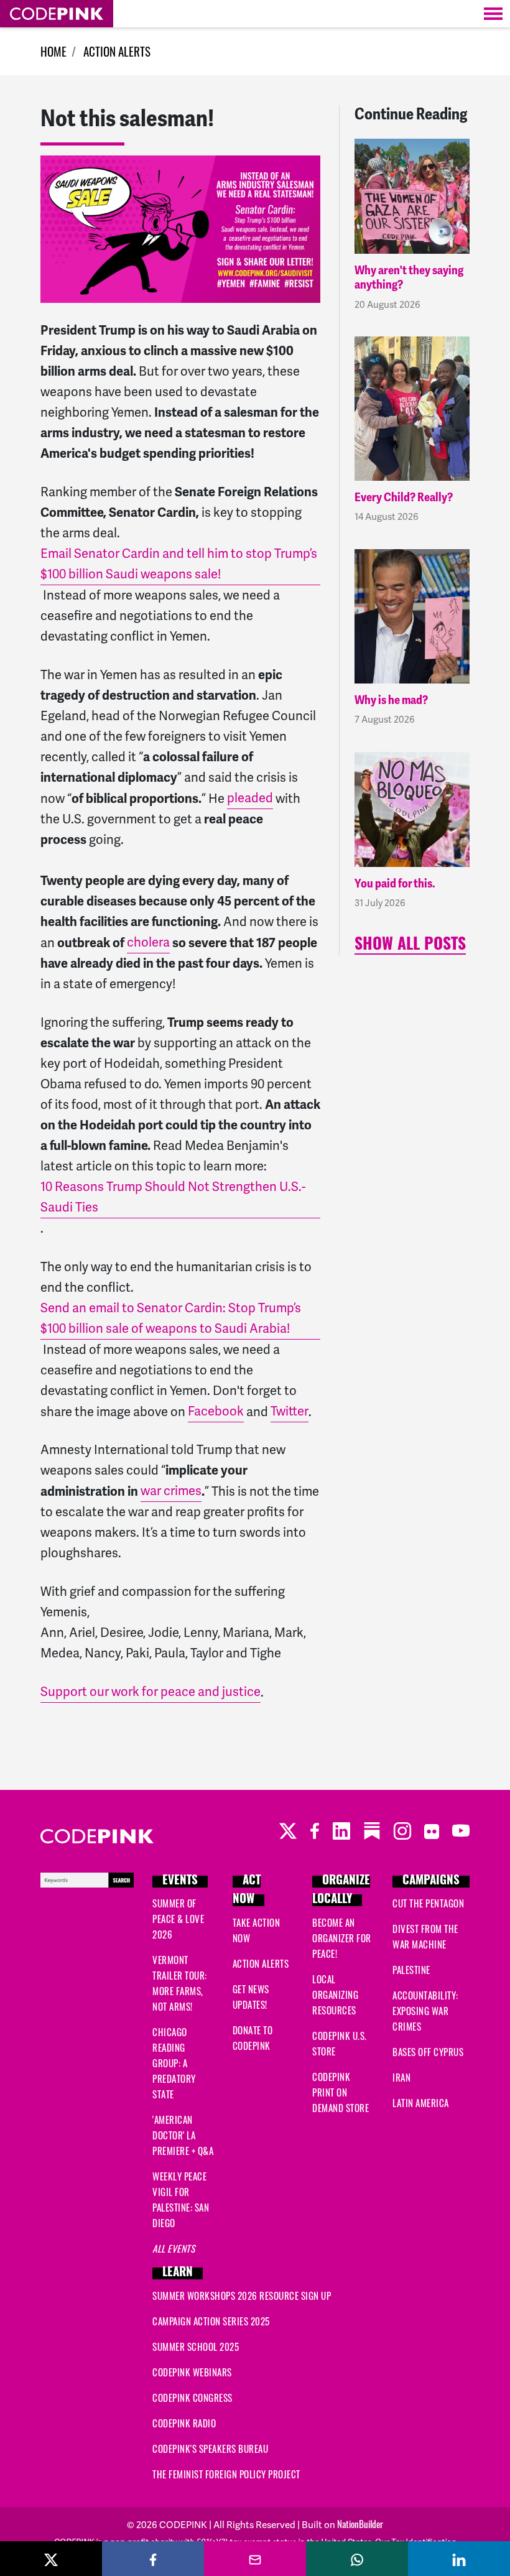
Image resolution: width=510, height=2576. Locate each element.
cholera (148, 942)
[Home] (57, 14)
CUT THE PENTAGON (428, 1903)
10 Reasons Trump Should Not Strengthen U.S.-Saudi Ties (173, 1197)
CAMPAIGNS (431, 1882)
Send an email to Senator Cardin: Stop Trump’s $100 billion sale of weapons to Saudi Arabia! (171, 1318)
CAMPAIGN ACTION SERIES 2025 (211, 2321)
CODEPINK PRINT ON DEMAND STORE (341, 2092)
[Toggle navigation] (493, 14)
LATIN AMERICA (421, 2103)
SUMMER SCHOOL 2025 (196, 2347)
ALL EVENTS (174, 2248)
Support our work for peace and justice (151, 1692)
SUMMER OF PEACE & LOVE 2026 (178, 1919)
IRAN (401, 2077)
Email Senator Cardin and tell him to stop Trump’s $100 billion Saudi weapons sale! (179, 564)
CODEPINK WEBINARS (192, 2372)
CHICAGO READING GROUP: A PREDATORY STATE (174, 2063)
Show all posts (410, 946)
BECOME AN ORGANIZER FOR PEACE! (342, 1938)
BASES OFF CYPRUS (428, 2052)
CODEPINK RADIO (184, 2423)
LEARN (178, 2273)
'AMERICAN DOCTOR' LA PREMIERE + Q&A (183, 2135)
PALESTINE (411, 1970)
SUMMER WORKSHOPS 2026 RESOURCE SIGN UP (242, 2296)
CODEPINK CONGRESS (192, 2398)
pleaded (250, 798)
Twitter (290, 1411)
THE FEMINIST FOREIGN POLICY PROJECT (226, 2474)
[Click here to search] (87, 1878)
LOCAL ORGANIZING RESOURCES (335, 1995)
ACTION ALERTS (117, 51)
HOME (53, 51)
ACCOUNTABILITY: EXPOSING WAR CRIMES (425, 2011)
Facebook (216, 1411)
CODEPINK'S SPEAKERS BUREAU (210, 2449)
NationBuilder (360, 2524)
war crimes (171, 1491)
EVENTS (180, 1882)
